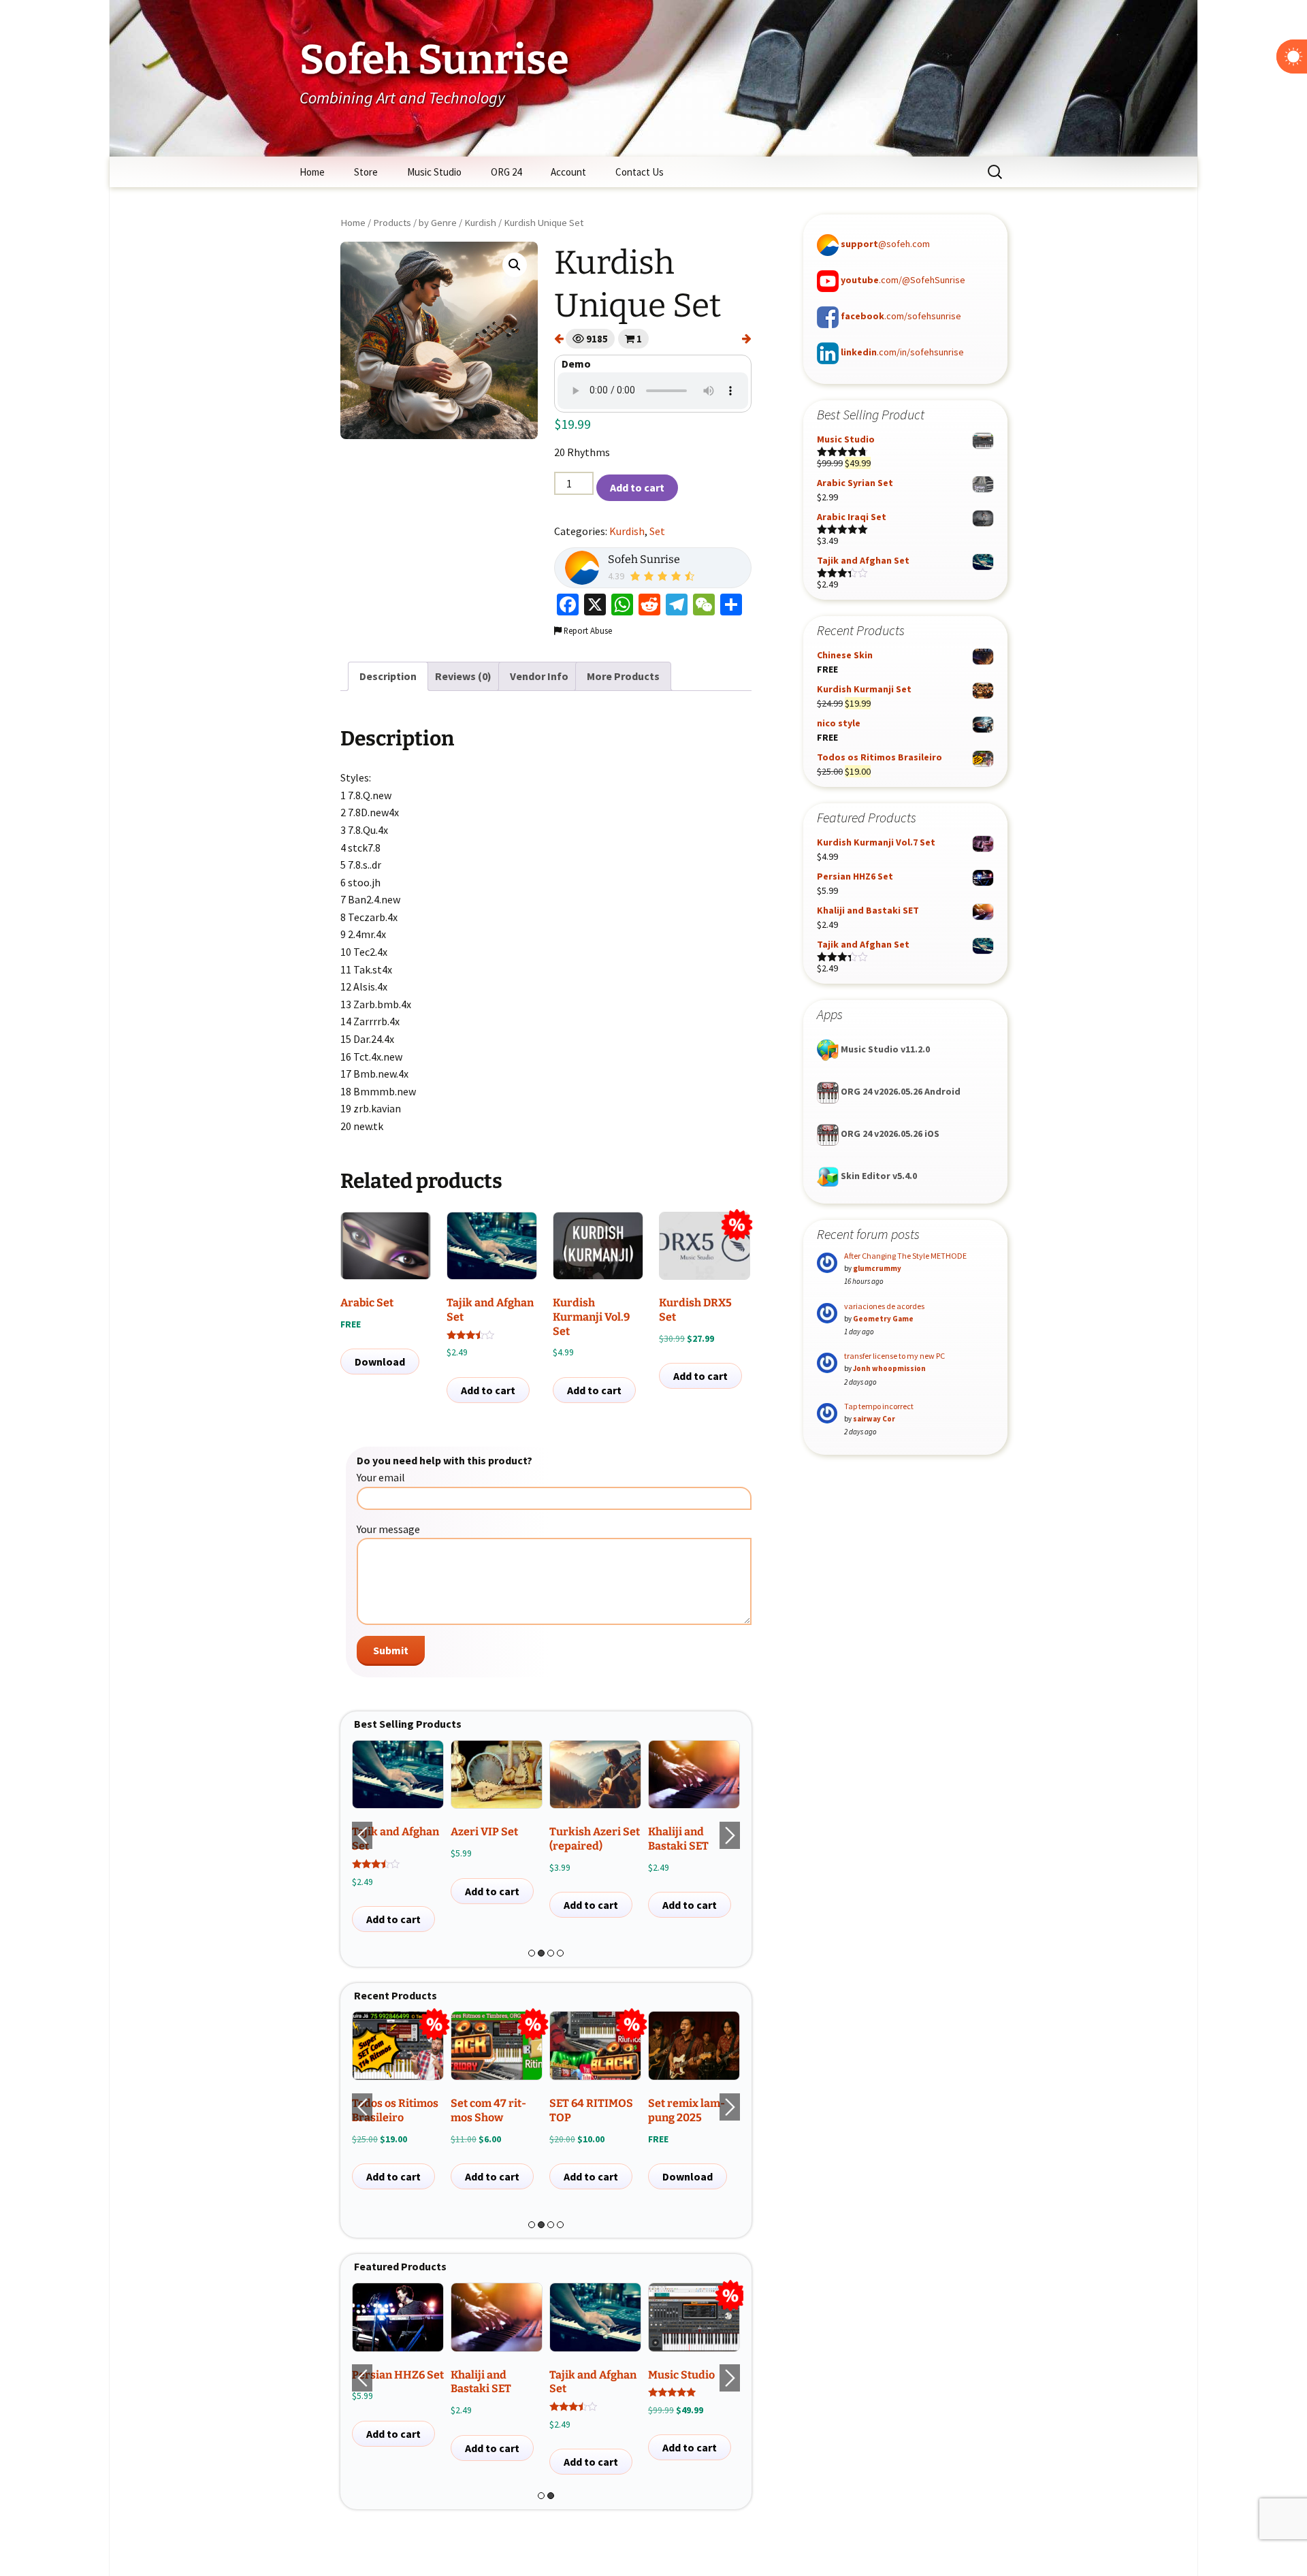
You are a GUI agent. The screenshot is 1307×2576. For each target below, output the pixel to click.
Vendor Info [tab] (539, 676)
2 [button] (541, 1953)
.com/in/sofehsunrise (902, 352)
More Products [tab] (623, 676)
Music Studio (434, 172)
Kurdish (480, 223)
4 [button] (560, 1953)
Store (366, 172)
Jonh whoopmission (889, 1368)
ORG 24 (506, 172)
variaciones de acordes (884, 1306)
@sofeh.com (885, 244)
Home (312, 172)
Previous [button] (362, 1835)
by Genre (438, 223)
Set (657, 531)
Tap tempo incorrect (879, 1406)
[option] (398, 1836)
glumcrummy (877, 1268)
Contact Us (640, 172)
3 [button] (551, 1953)
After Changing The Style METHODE (905, 1256)
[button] (515, 265)
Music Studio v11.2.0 (884, 1049)
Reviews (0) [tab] (463, 676)
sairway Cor (874, 1419)
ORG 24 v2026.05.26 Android (900, 1091)
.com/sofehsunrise (901, 316)
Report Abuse (587, 630)
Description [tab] (388, 676)
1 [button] (532, 1953)
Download (380, 1362)
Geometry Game (883, 1319)
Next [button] (730, 1835)
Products (392, 223)
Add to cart (637, 487)
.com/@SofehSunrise (903, 280)
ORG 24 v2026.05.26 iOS (889, 1133)
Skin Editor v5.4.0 (878, 1176)
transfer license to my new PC (894, 1356)
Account (568, 172)
